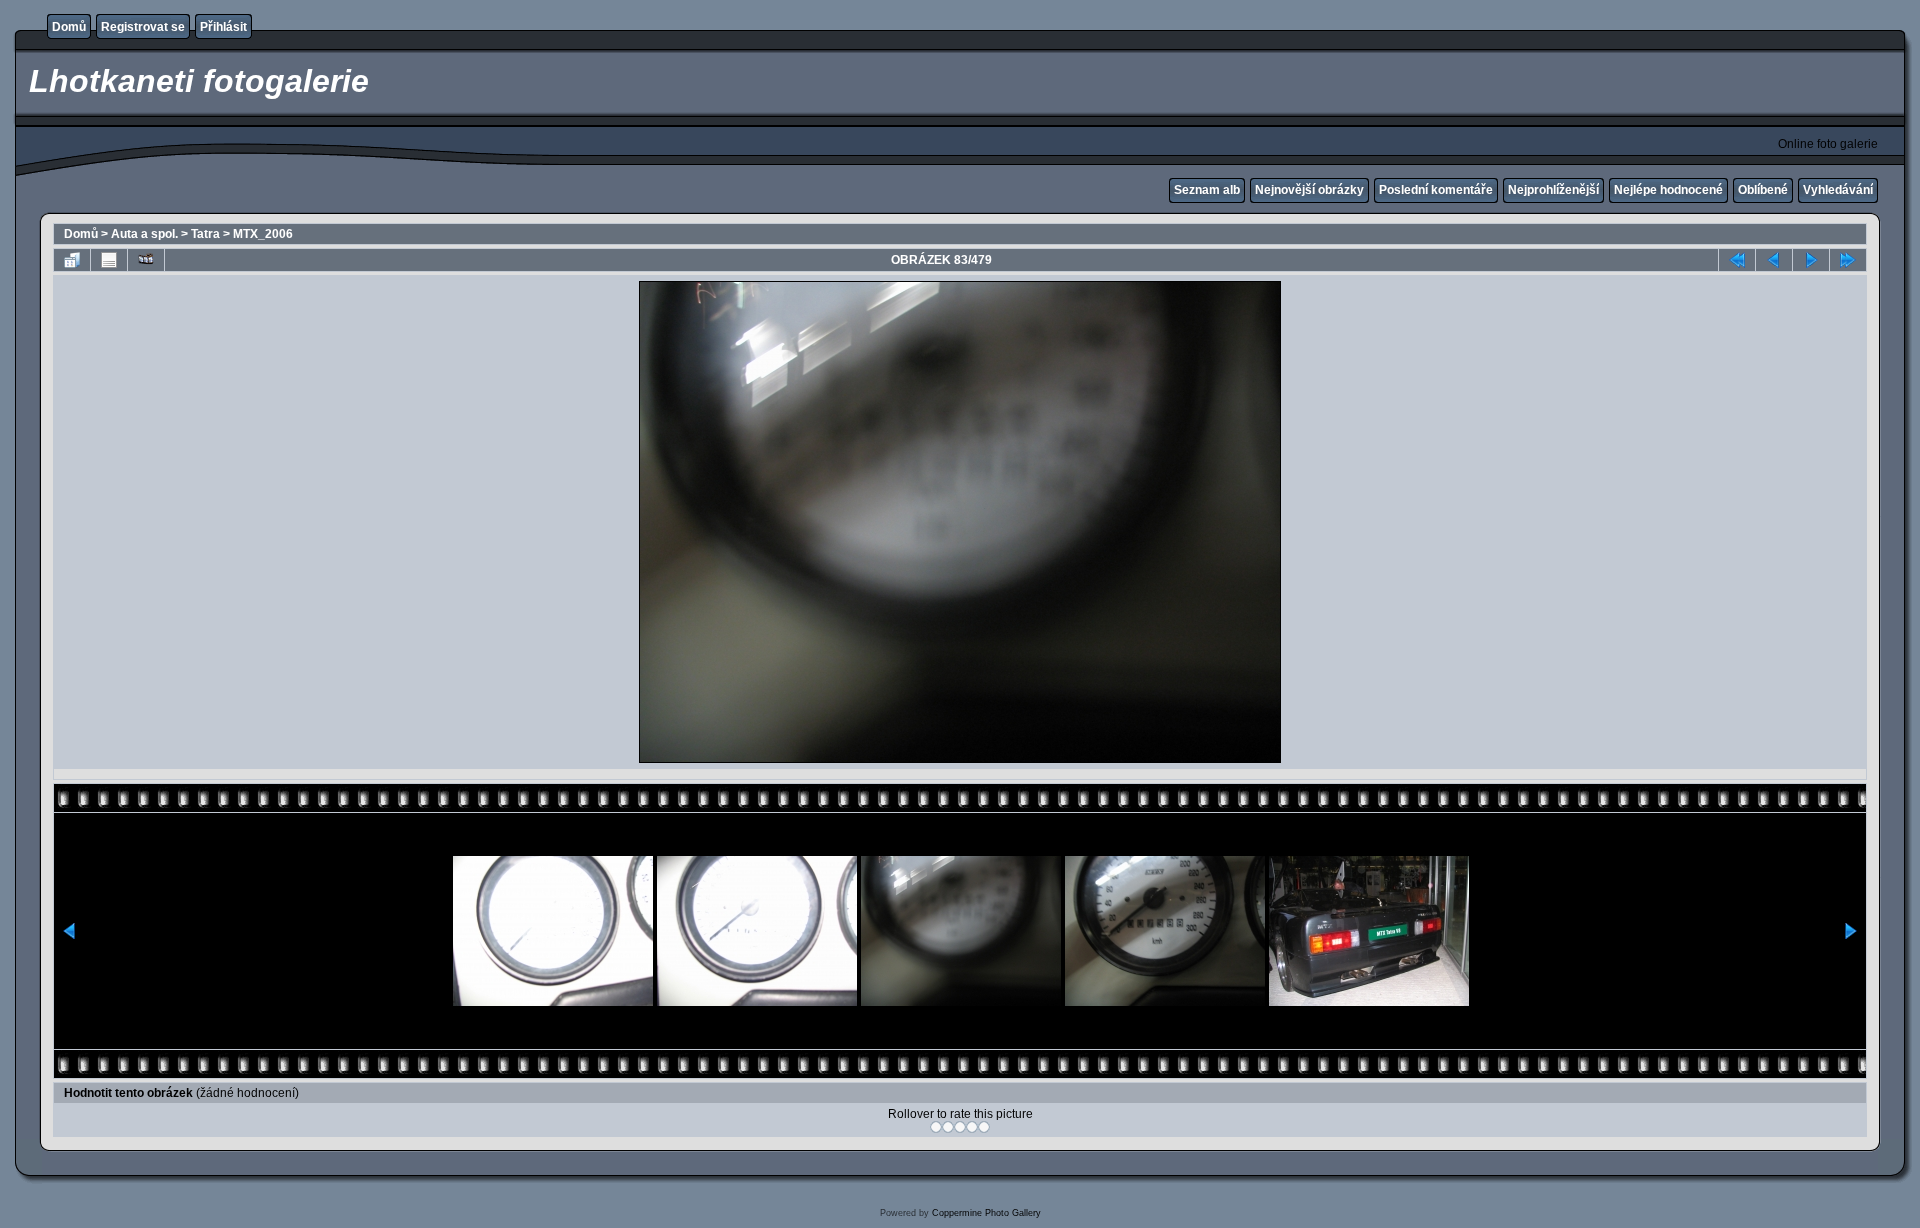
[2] (948, 1127)
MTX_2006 (263, 234)
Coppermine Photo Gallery (986, 1213)
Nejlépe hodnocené (1668, 190)
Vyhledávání (1838, 190)
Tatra (205, 234)
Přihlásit (223, 27)
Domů (69, 27)
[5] (984, 1127)
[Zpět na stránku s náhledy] (72, 260)
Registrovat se (143, 27)
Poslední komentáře (1436, 190)
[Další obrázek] (1811, 260)
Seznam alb (1207, 190)
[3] (960, 1127)
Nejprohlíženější (1553, 190)
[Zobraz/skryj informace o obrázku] (109, 260)
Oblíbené (1763, 190)
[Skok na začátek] (1737, 260)
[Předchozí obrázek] (1774, 260)
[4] (972, 1127)
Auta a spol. (144, 234)
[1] (936, 1127)
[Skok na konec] (1848, 260)
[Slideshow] (146, 260)
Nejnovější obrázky (1309, 190)
